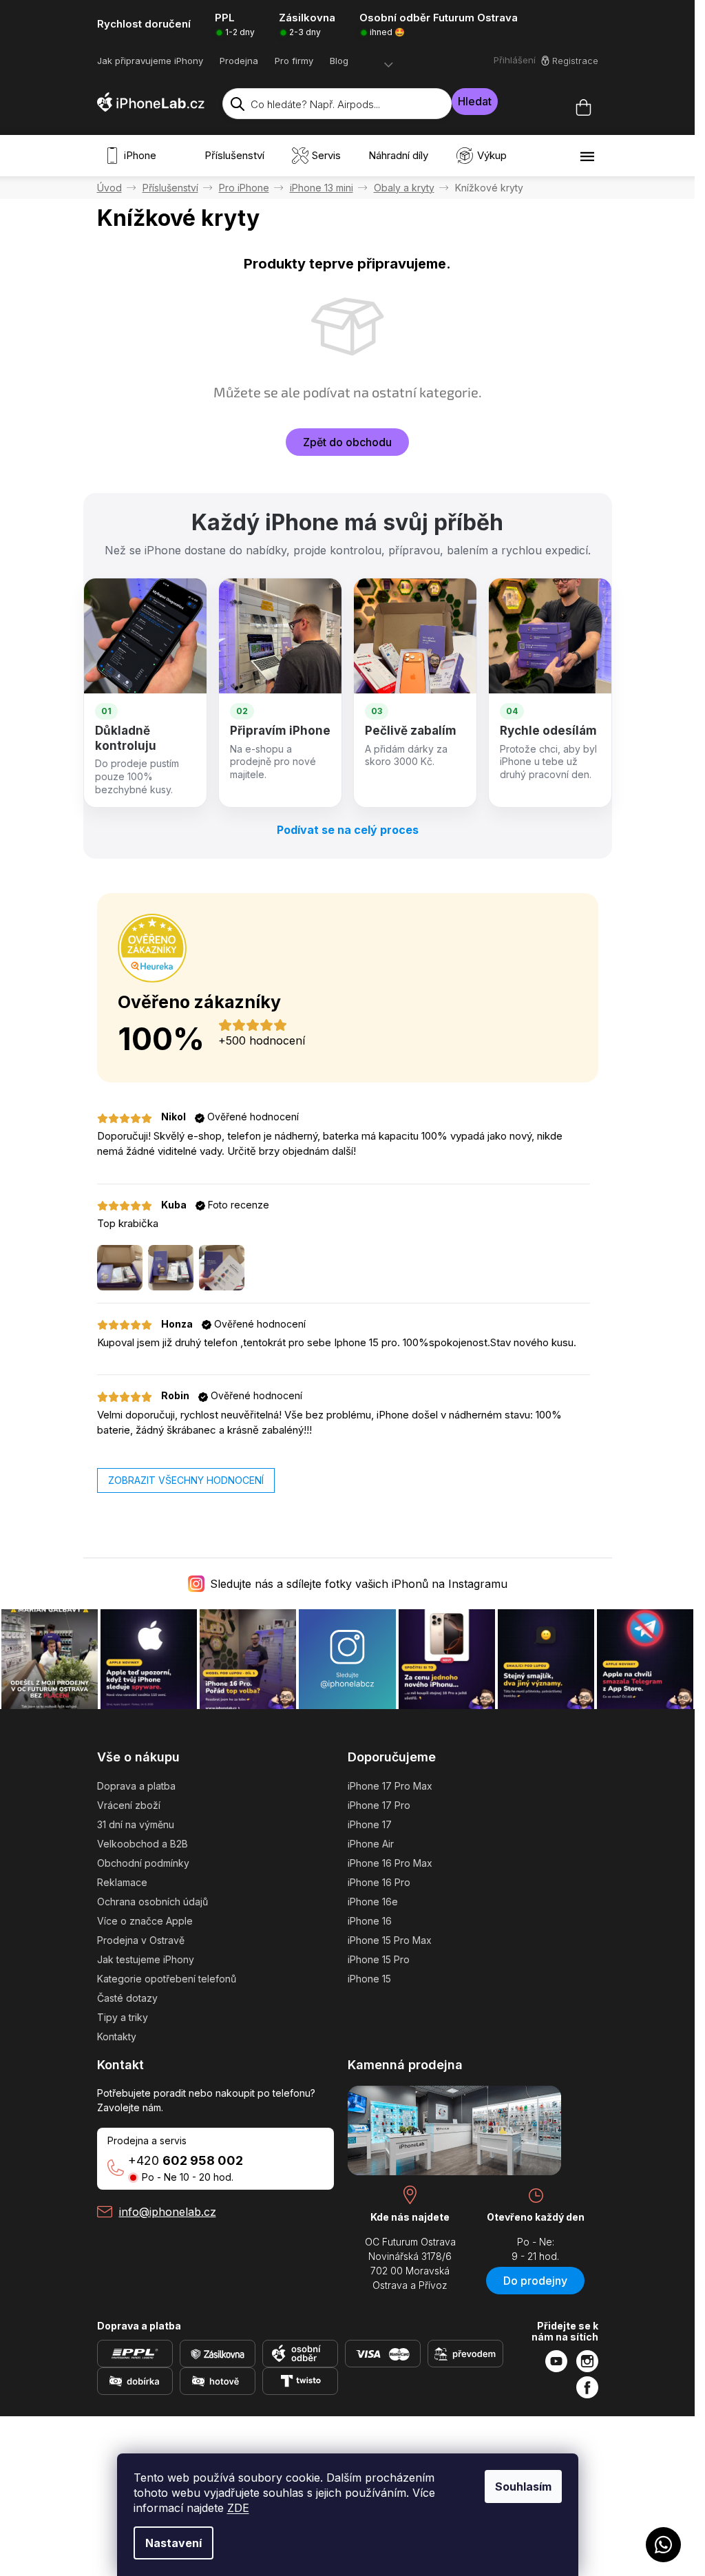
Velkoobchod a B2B (143, 1844)
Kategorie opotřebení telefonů (167, 1979)
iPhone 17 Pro (379, 1805)
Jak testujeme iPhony (146, 1959)
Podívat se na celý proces (348, 830)
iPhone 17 (370, 1824)
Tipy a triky (123, 2017)
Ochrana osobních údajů (152, 1902)
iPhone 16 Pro (379, 1882)
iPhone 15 (369, 1979)
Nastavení (173, 2543)
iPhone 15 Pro (379, 1959)
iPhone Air (371, 1844)
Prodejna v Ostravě (141, 1940)
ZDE (238, 2508)
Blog (339, 61)
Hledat (475, 101)
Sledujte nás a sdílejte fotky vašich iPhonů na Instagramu (359, 1584)
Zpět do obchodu (347, 442)
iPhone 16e (373, 1902)
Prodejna (239, 61)
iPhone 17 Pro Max (390, 1786)
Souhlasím (523, 2486)
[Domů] (109, 188)
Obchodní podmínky (143, 1863)
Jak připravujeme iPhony (150, 61)
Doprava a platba (136, 1786)
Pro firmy (294, 61)
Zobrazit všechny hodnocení (186, 1480)
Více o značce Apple (145, 1921)
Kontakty (117, 2036)
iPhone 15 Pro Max (390, 1940)
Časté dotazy (127, 1998)
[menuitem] (134, 156)
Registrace (575, 61)
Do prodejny (535, 2281)
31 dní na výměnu (136, 1824)
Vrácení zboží (129, 1805)
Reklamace (122, 1882)
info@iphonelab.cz (168, 2212)
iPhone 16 (370, 1921)
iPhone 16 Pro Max (390, 1863)
